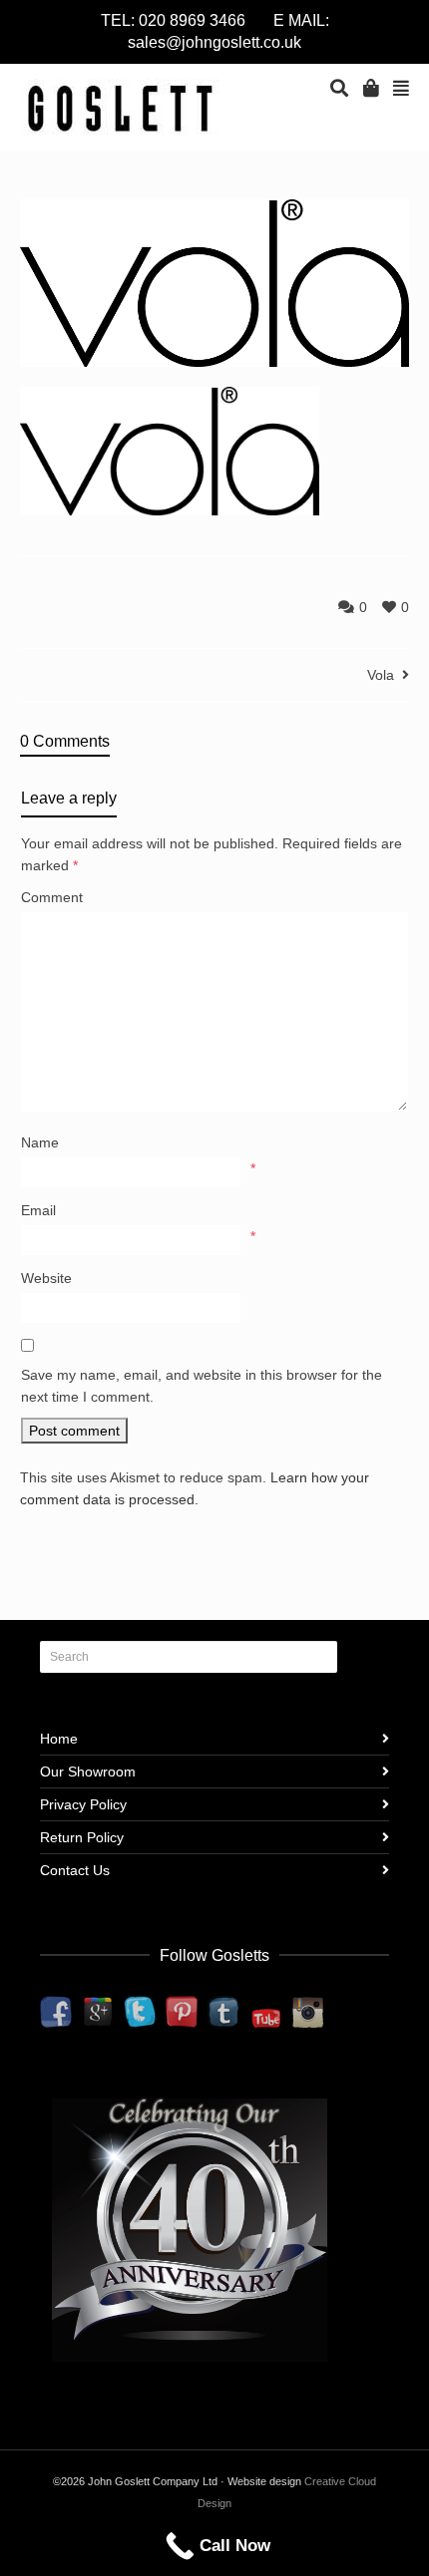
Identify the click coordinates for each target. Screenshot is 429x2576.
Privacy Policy (83, 1804)
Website (46, 1278)
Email (38, 1210)
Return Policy (82, 1837)
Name (40, 1142)
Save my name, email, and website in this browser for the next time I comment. (202, 1386)
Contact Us (75, 1870)
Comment (52, 897)
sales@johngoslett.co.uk (214, 42)
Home (59, 1739)
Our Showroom (88, 1771)
